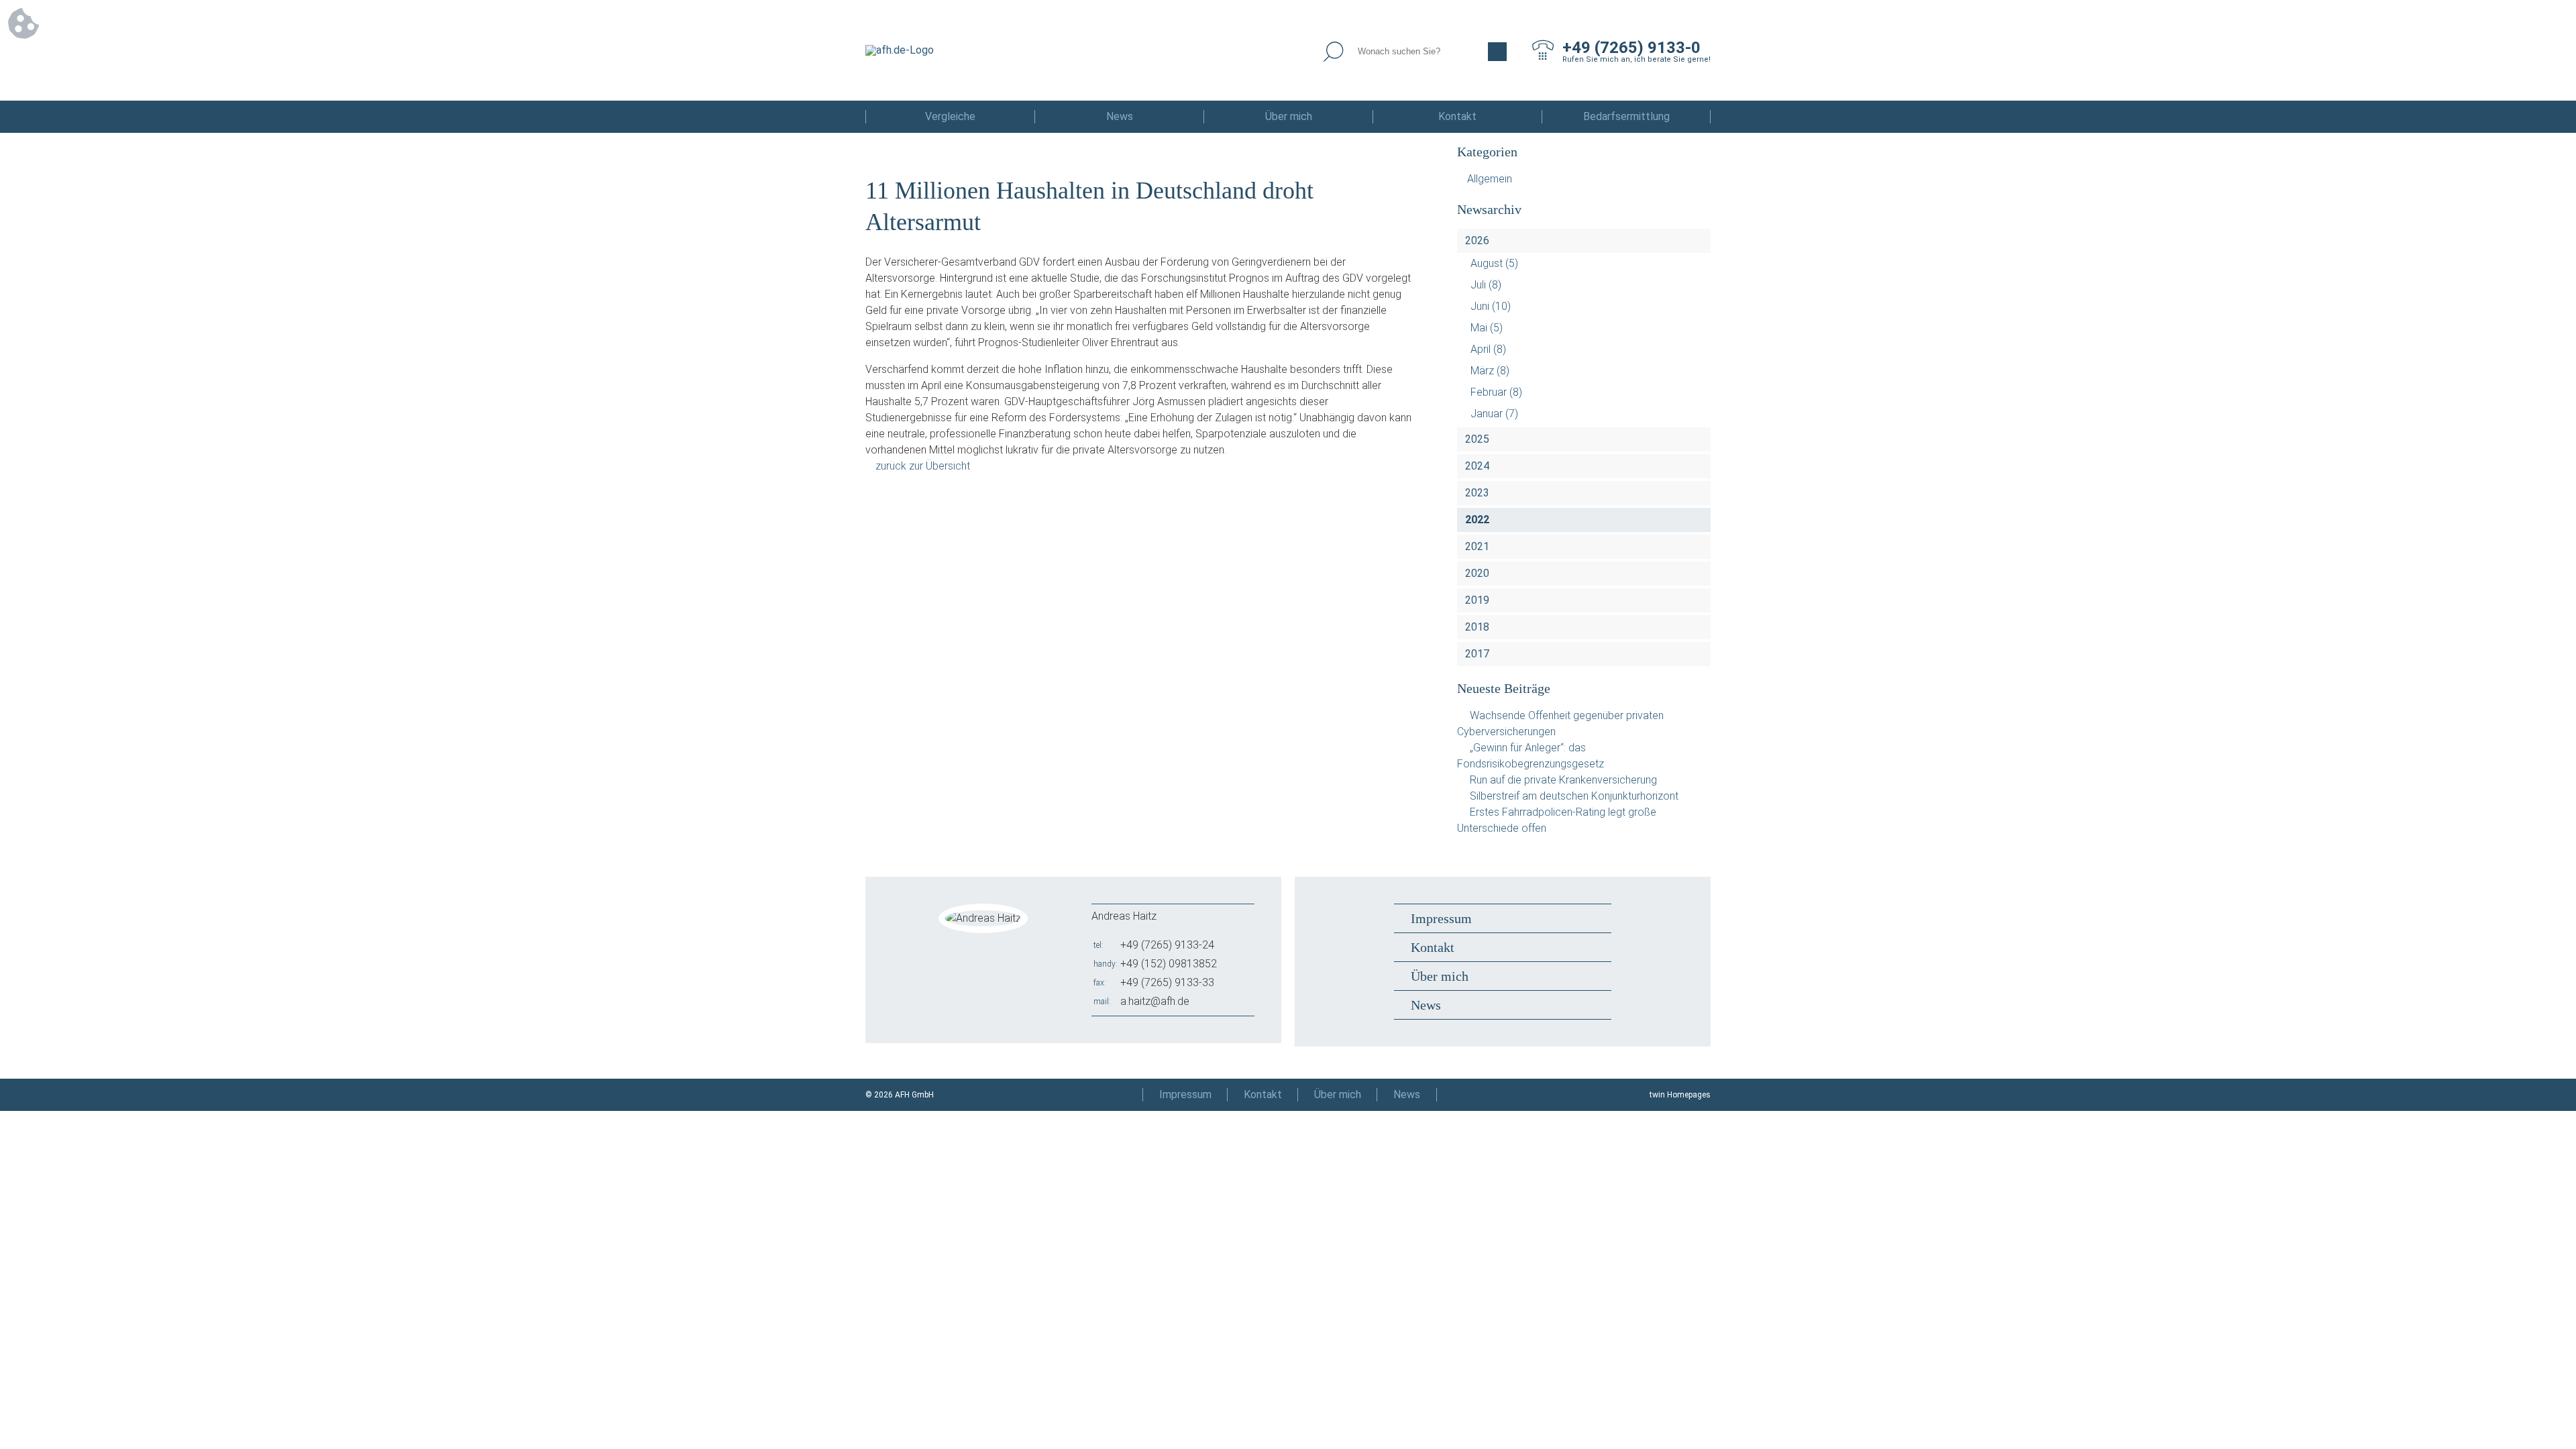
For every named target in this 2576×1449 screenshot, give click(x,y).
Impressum (1441, 918)
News (1120, 116)
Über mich (1289, 116)
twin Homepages (1680, 1095)
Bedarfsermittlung (1626, 116)
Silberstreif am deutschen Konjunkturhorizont (1574, 796)
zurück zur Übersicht (923, 466)
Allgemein (1490, 179)
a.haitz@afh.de (1155, 1001)
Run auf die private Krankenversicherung (1563, 780)
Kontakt (1457, 116)
